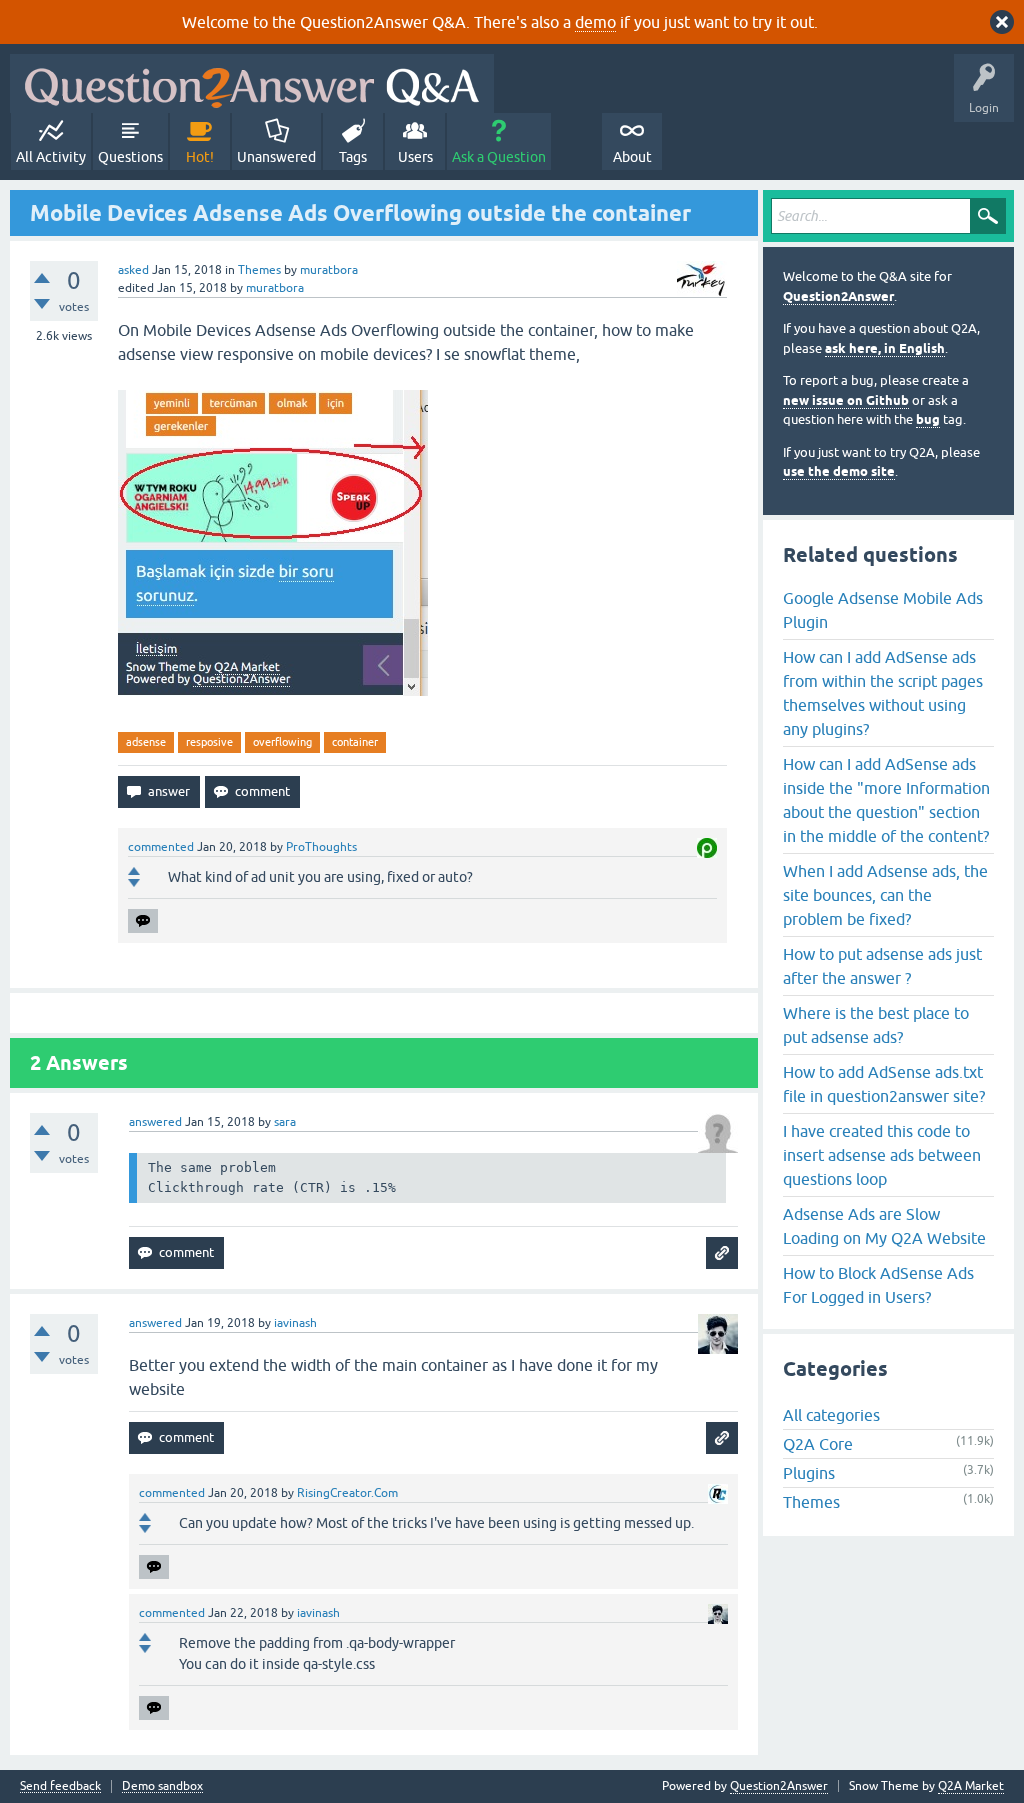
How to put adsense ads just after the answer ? (882, 966)
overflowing (282, 742)
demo (595, 22)
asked (133, 270)
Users (415, 157)
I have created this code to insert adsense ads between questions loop (882, 1155)
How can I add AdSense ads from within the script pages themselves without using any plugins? (883, 693)
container (355, 742)
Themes (259, 270)
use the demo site (839, 471)
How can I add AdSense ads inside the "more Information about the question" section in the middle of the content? (886, 800)
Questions (130, 157)
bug (928, 419)
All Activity (51, 157)
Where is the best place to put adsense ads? (876, 1025)
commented (161, 847)
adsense (146, 742)
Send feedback (60, 1786)
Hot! (200, 157)
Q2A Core (818, 1444)
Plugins (809, 1473)
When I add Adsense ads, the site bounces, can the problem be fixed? (885, 895)
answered (155, 1122)
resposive (209, 742)
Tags (353, 157)
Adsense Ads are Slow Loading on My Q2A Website (884, 1226)
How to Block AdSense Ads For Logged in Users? (878, 1285)
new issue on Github (846, 400)
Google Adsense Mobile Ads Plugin (883, 610)
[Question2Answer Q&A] (252, 83)
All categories (831, 1415)
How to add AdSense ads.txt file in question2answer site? (884, 1084)
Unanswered (276, 157)
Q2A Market (971, 1786)
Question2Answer (838, 296)
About (632, 157)
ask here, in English (885, 348)
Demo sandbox (162, 1786)
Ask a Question (499, 157)
